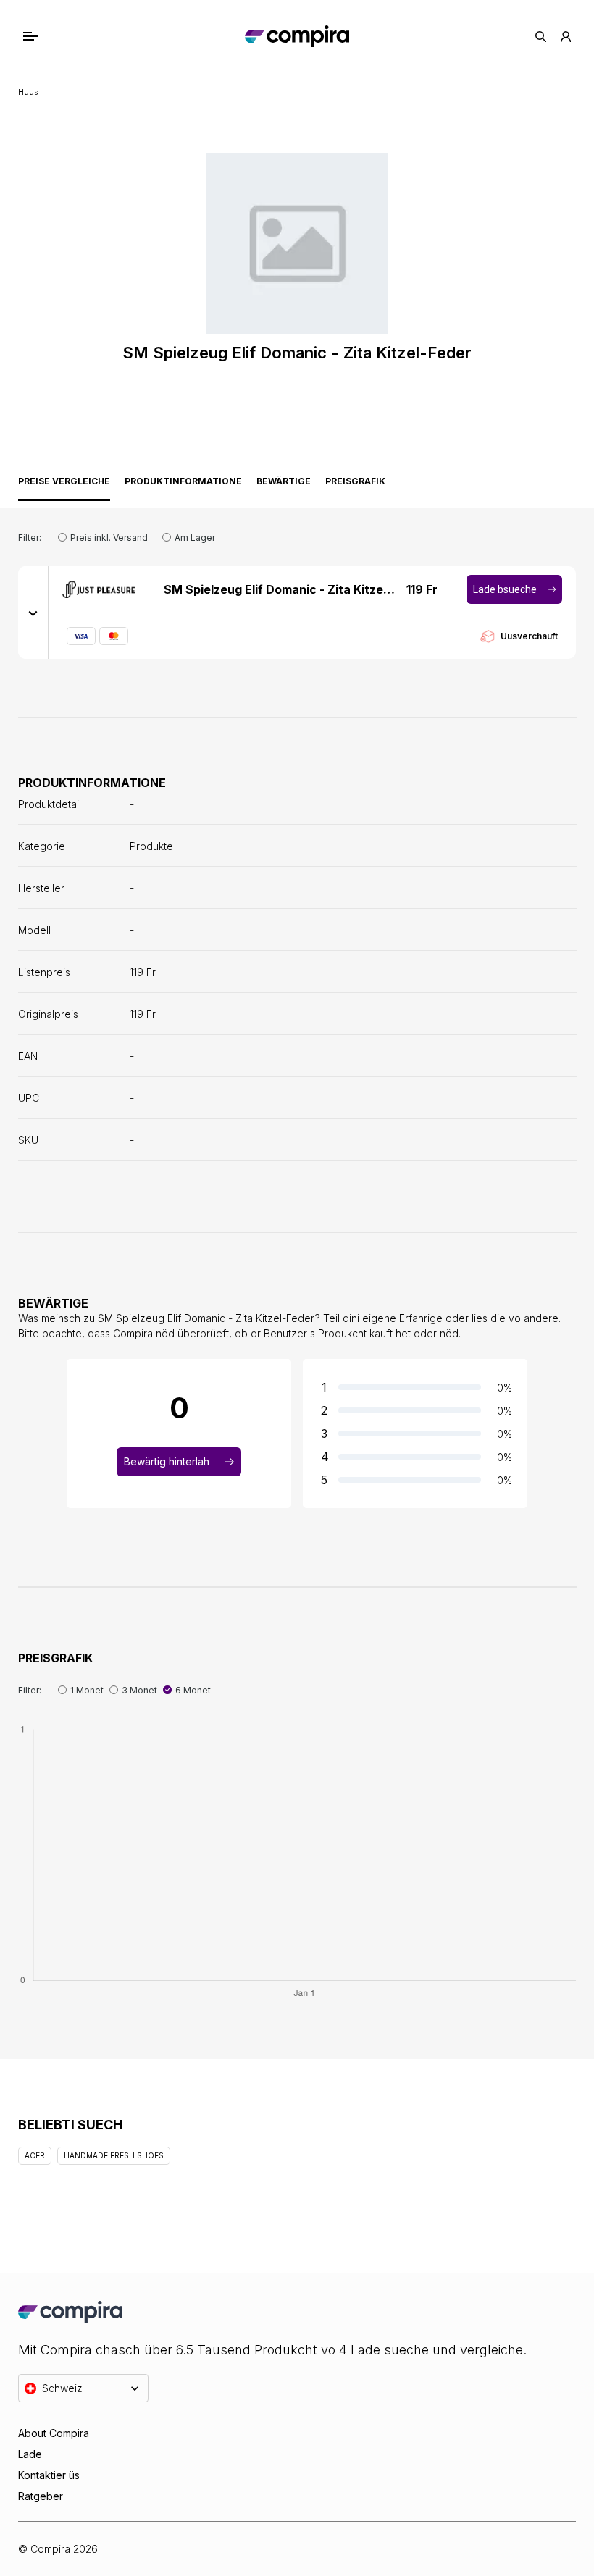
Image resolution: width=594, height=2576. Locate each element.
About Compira (54, 2433)
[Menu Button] (45, 36)
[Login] (566, 37)
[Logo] (297, 36)
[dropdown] (33, 613)
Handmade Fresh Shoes (114, 2155)
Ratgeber (41, 2496)
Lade (30, 2454)
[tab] (64, 485)
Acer (35, 2155)
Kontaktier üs (49, 2475)
